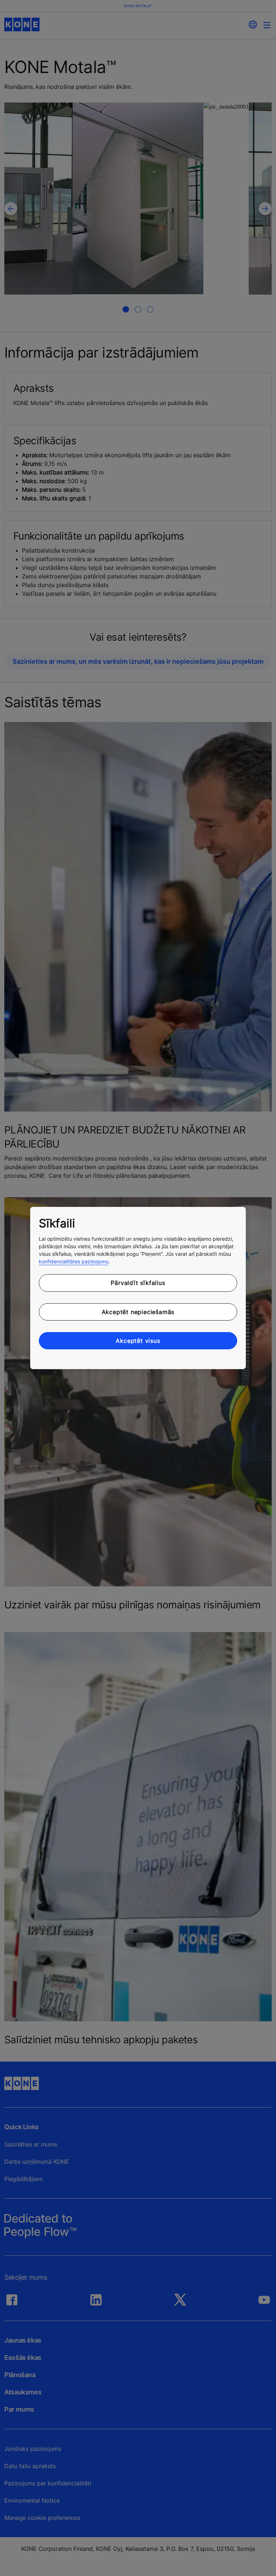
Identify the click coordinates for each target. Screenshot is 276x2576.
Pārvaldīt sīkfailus (138, 1283)
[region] (138, 1288)
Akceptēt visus (138, 1341)
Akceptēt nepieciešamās (138, 1312)
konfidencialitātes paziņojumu (74, 1261)
